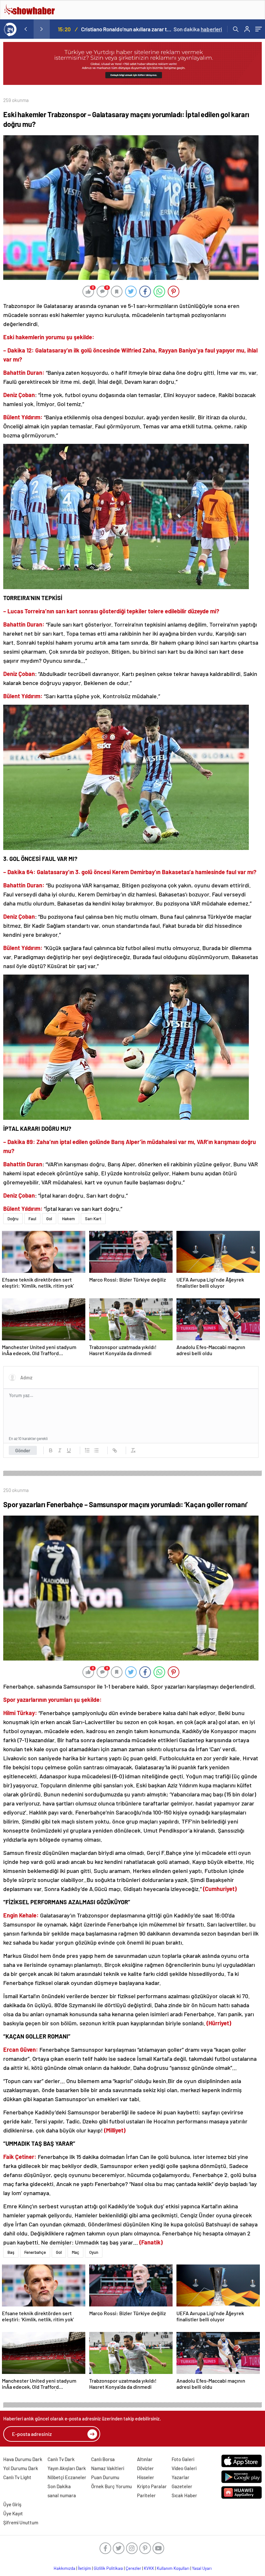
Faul (32, 1219)
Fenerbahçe (35, 2252)
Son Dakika (59, 2486)
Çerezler (133, 2568)
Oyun (94, 2252)
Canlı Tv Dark (61, 2459)
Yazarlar (180, 2477)
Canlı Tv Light (17, 2477)
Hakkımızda (64, 2568)
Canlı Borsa (103, 2459)
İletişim (85, 2568)
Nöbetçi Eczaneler (67, 2477)
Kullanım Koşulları (173, 2568)
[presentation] (26, 29)
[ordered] (87, 1450)
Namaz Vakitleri (108, 2468)
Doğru (13, 1219)
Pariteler (146, 2495)
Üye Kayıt (13, 2513)
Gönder (23, 1450)
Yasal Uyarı (202, 2568)
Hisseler (146, 2477)
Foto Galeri (183, 2459)
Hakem (69, 1219)
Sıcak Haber (184, 2495)
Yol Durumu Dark (21, 2468)
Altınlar (145, 2459)
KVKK (149, 2568)
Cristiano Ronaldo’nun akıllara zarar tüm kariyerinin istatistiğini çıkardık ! (127, 29)
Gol (49, 1219)
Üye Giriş (12, 2504)
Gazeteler (182, 2486)
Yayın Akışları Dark (67, 2468)
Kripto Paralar (152, 2486)
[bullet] (96, 1450)
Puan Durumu (105, 2477)
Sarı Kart (93, 1219)
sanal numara (62, 2495)
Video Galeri (184, 2468)
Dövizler (145, 2468)
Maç (75, 2252)
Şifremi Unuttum (21, 2522)
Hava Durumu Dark (23, 2459)
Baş (11, 2252)
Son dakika (198, 29)
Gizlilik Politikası (108, 2568)
